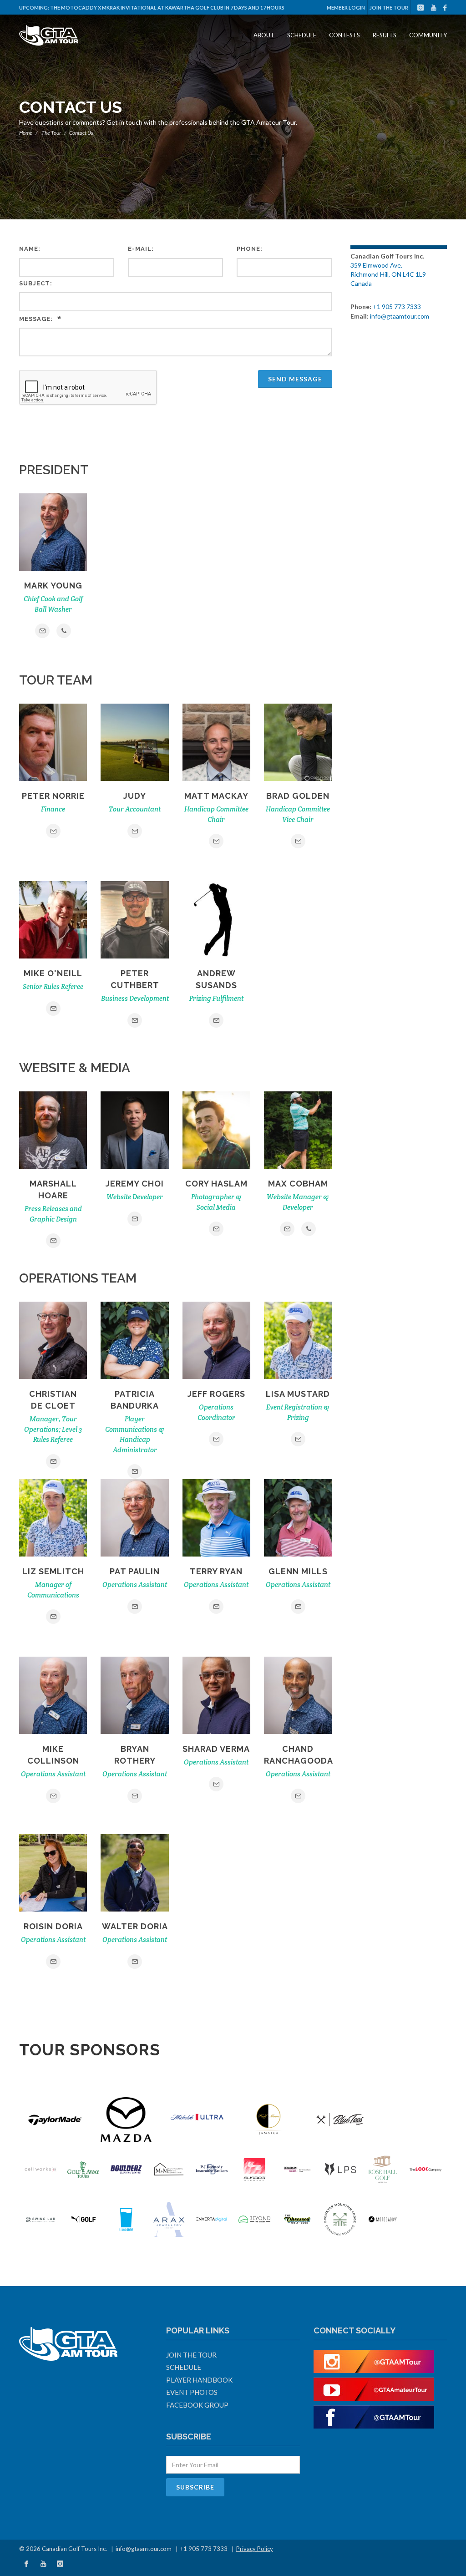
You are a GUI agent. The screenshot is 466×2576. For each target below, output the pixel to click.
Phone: (250, 249)
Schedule (302, 35)
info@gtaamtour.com (400, 316)
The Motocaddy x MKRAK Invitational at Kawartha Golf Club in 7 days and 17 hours (167, 8)
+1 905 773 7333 (397, 307)
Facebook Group (197, 2405)
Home (26, 133)
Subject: (36, 283)
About (264, 35)
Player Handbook (199, 2380)
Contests (344, 35)
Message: (36, 319)
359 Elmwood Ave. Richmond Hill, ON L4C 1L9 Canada (388, 274)
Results (385, 35)
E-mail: (141, 249)
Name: (30, 249)
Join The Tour (389, 8)
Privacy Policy (255, 2549)
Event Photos (192, 2392)
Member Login (346, 8)
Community (428, 35)
